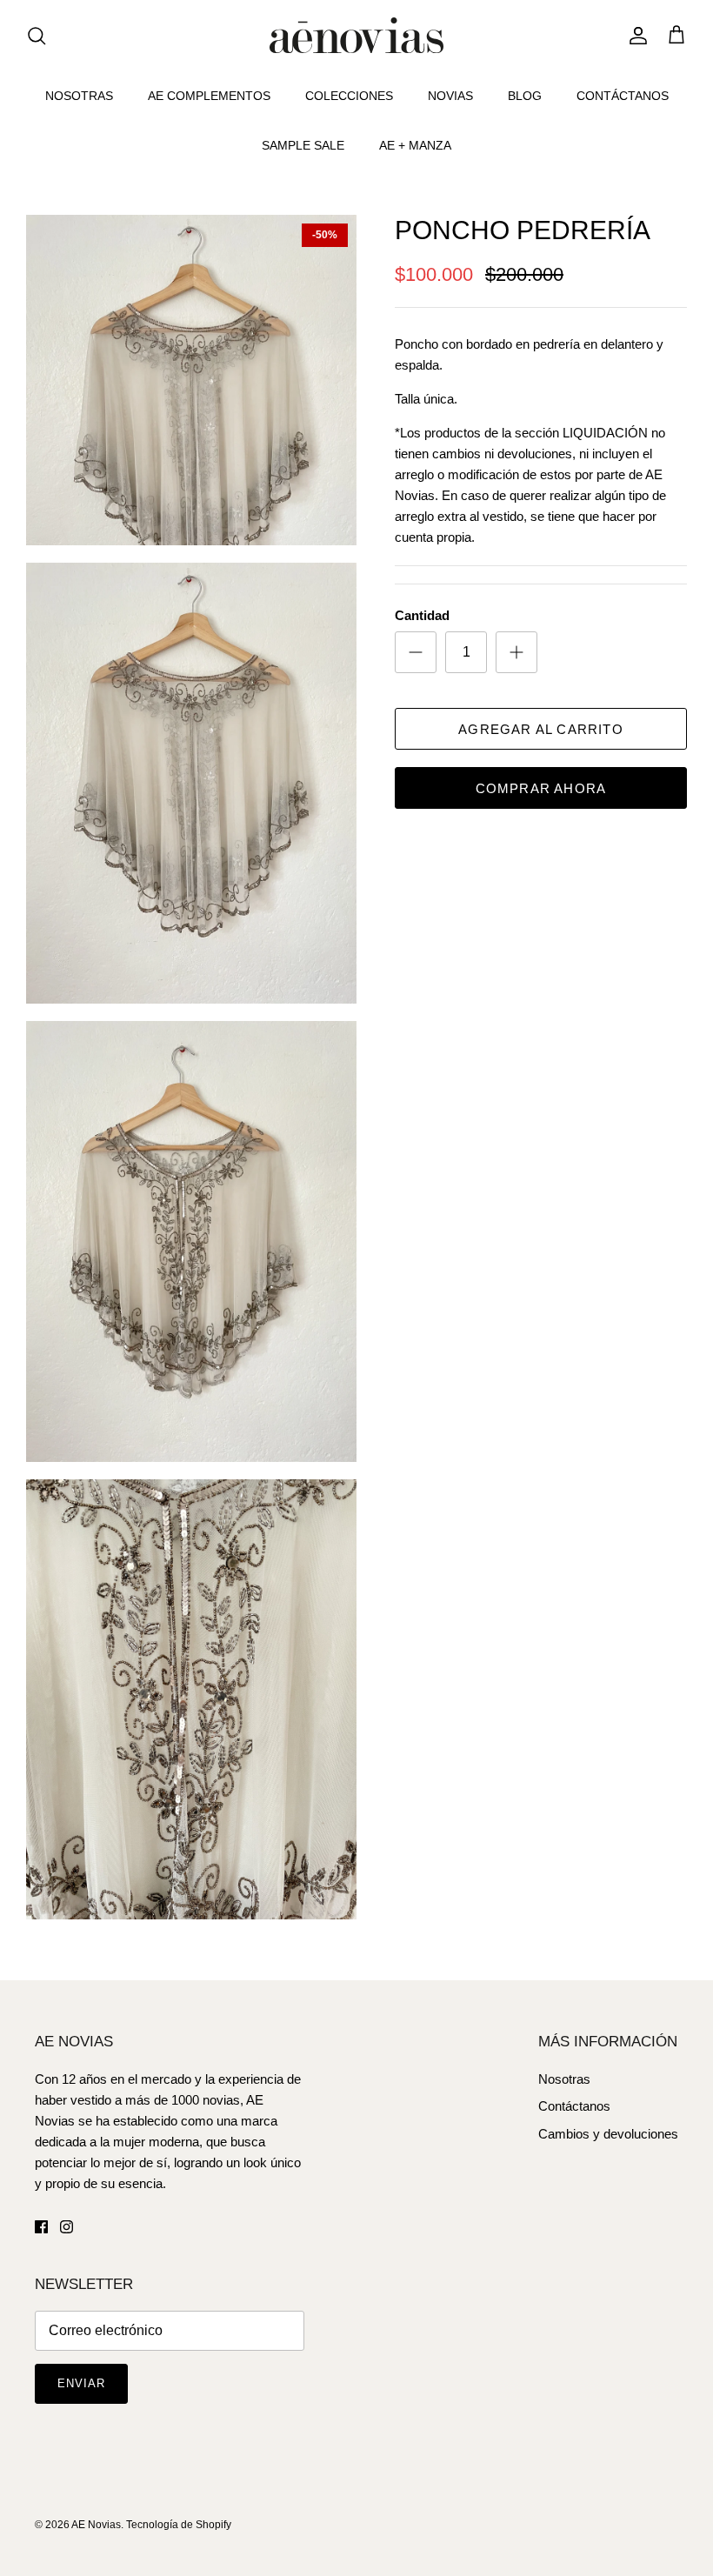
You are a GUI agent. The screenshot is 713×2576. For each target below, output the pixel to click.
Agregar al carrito (541, 729)
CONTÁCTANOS (623, 96)
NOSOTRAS (79, 96)
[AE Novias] (356, 35)
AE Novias (96, 2525)
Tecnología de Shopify (179, 2525)
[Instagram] (67, 2227)
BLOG (525, 96)
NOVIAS (450, 96)
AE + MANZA (415, 145)
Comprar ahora (541, 788)
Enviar (81, 2383)
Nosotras (564, 2079)
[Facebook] (41, 2227)
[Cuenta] (635, 36)
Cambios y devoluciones (608, 2134)
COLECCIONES (349, 96)
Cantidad (422, 615)
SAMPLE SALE (303, 145)
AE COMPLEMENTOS (209, 96)
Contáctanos (574, 2106)
